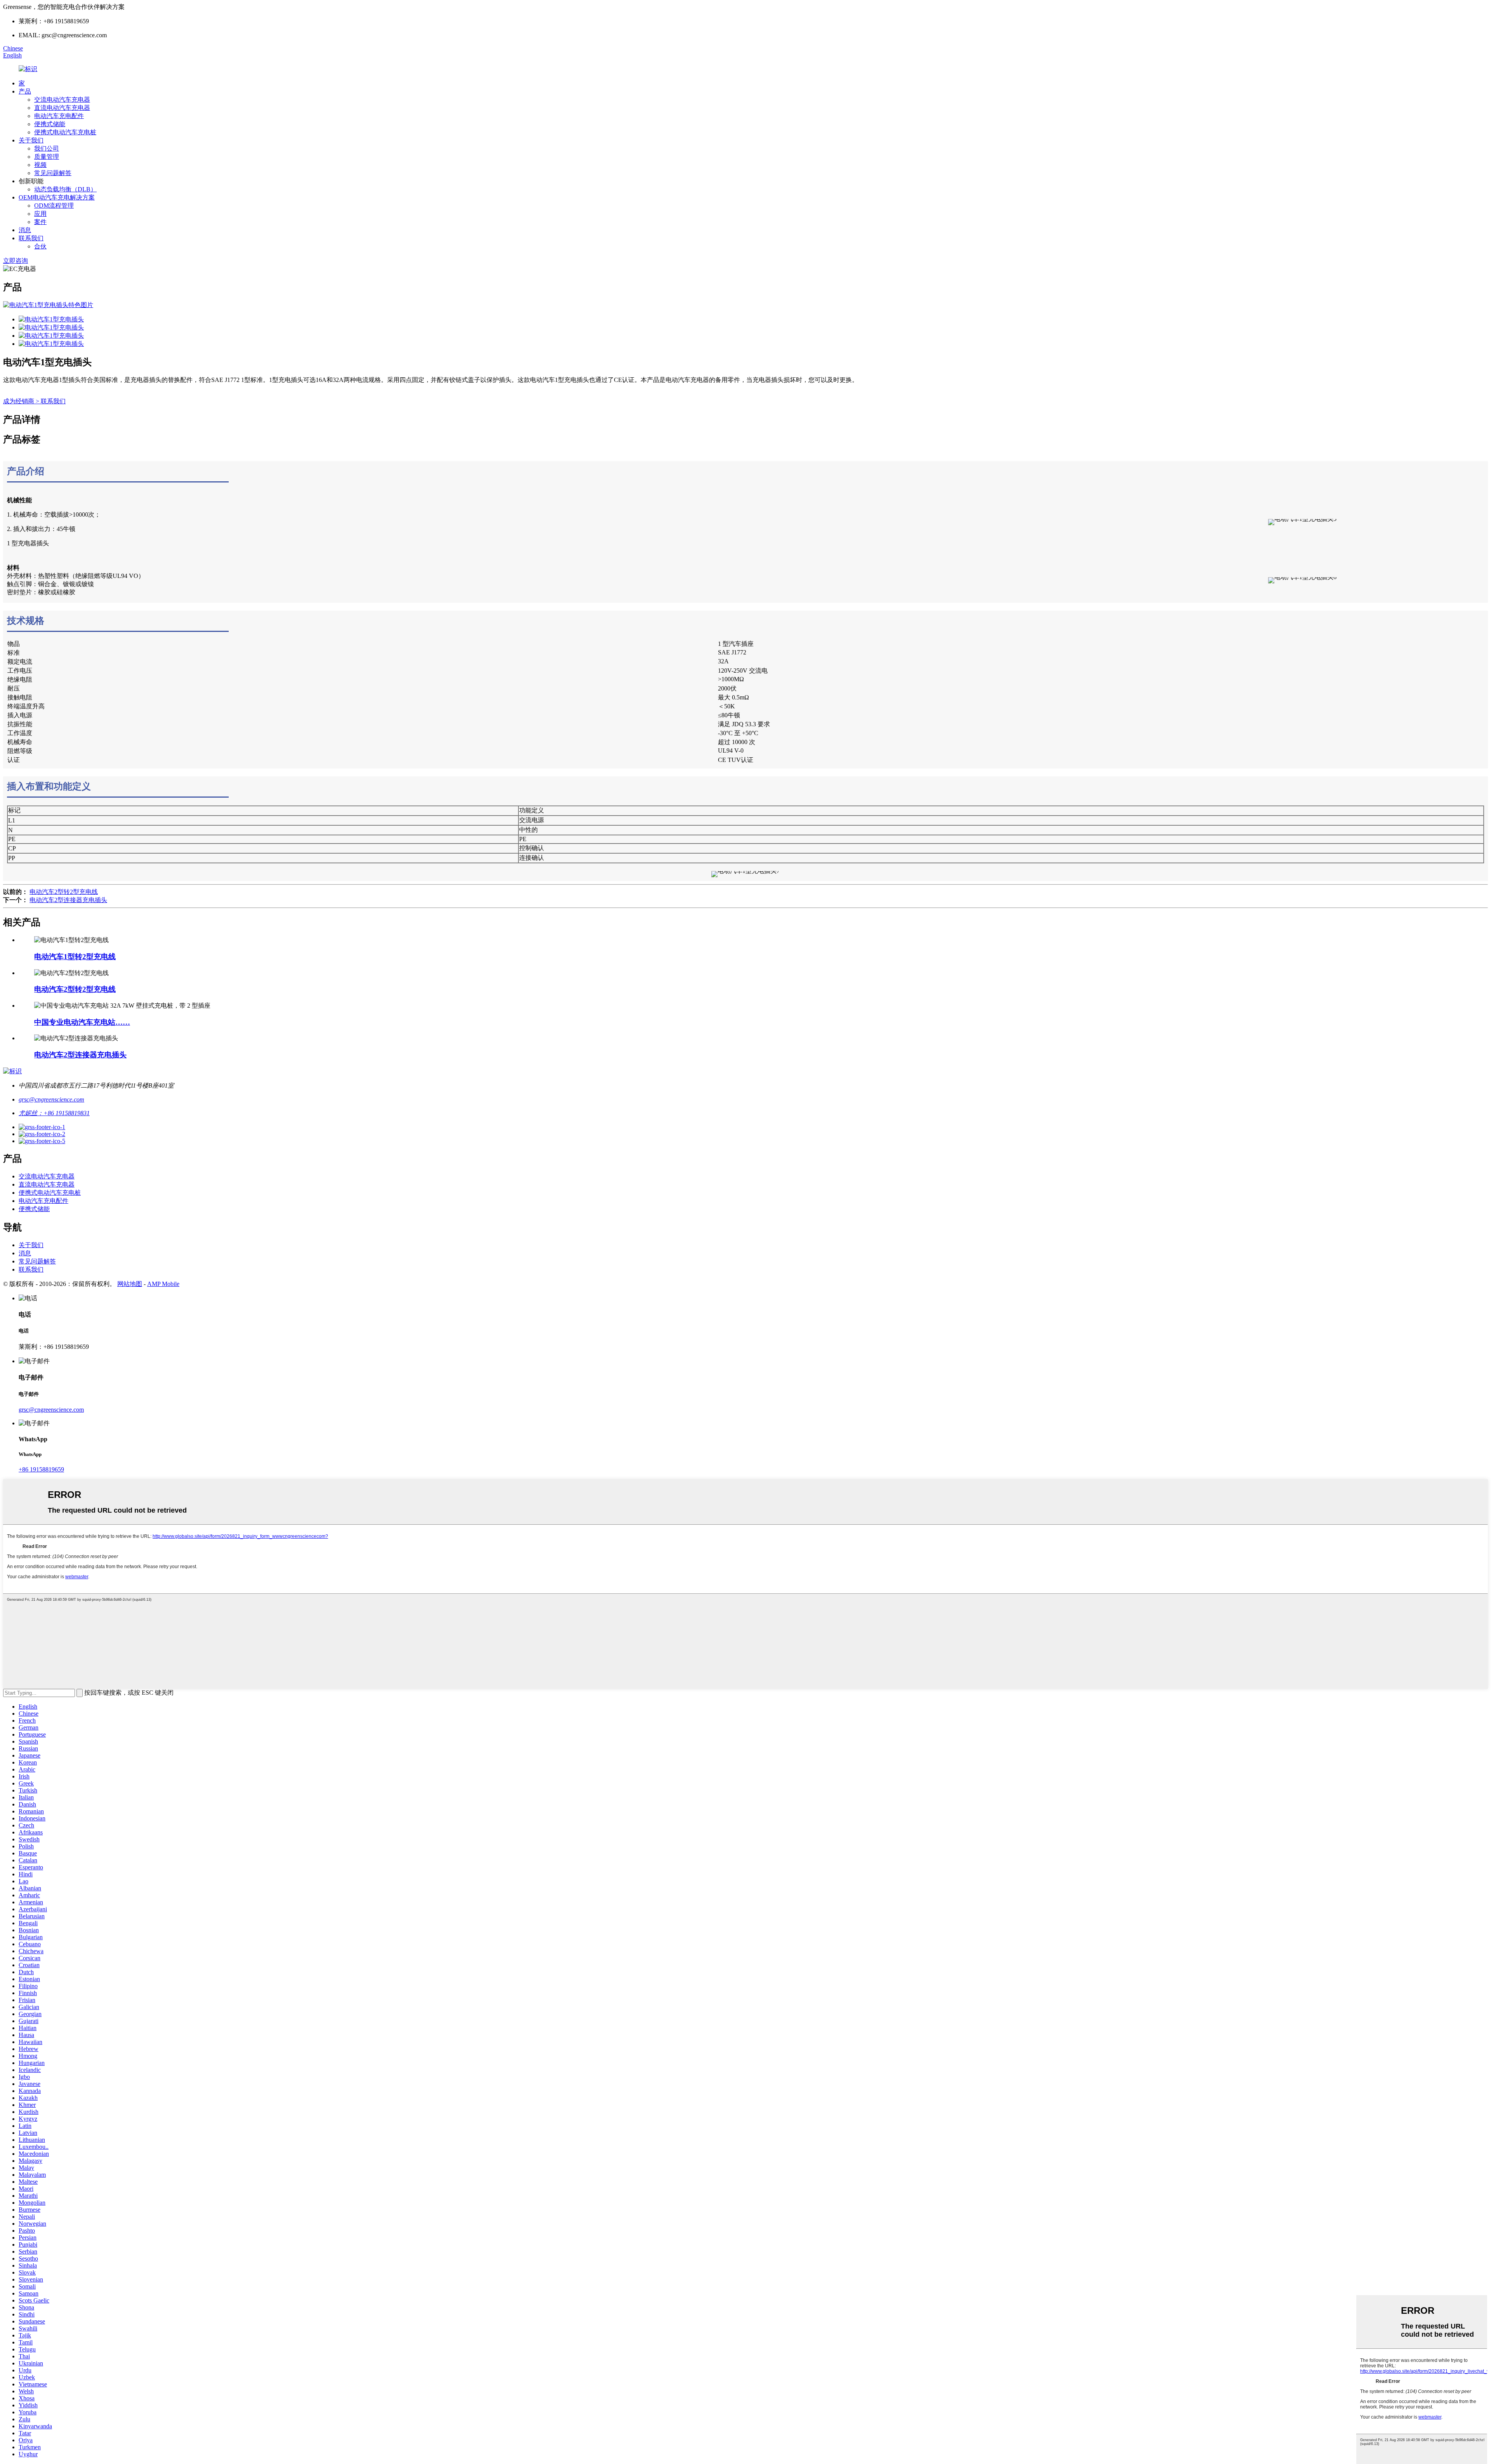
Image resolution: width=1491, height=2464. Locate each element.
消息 (25, 230)
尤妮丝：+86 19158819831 (54, 1113)
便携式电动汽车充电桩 (65, 132)
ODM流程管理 (54, 206)
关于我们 (31, 140)
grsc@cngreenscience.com (51, 1099)
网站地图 (130, 1284)
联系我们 (31, 238)
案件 (40, 222)
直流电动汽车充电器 (62, 108)
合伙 (40, 246)
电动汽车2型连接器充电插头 (68, 900)
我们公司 (47, 148)
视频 (40, 165)
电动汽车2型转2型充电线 (64, 892)
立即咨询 (16, 261)
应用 (40, 214)
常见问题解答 (53, 173)
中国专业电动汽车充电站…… (82, 1022)
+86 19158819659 (41, 1469)
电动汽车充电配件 (59, 116)
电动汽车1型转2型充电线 (75, 957)
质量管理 (47, 157)
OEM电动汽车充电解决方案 (57, 197)
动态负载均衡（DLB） (65, 189)
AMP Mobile (163, 1284)
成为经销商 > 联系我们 (34, 401)
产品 (25, 91)
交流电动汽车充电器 (62, 100)
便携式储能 (50, 124)
